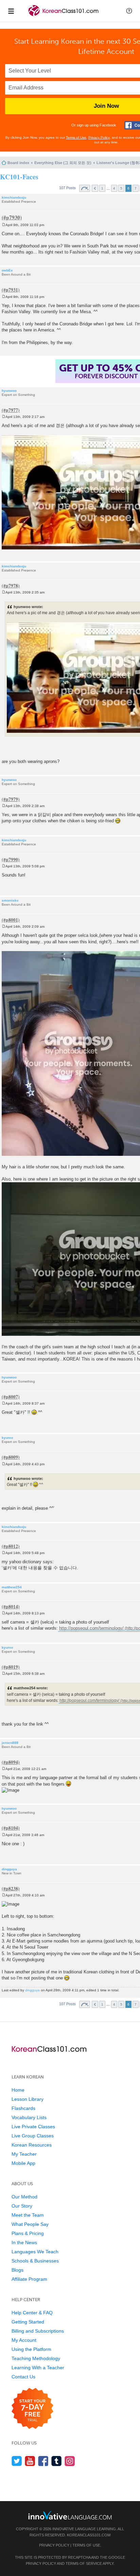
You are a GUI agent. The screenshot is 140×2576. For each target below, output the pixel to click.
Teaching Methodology (36, 2358)
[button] (129, 11)
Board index (18, 163)
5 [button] (121, 188)
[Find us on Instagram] (70, 2461)
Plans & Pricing (28, 2233)
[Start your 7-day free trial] (32, 2409)
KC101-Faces (19, 177)
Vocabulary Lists (29, 2117)
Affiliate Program (29, 2279)
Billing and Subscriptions (38, 2331)
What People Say (30, 2224)
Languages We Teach (35, 2252)
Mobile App (23, 2163)
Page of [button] (85, 188)
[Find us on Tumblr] (57, 2461)
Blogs (17, 2270)
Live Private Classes (33, 2127)
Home (18, 2090)
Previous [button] (95, 188)
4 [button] (114, 188)
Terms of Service (84, 2563)
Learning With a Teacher (38, 2368)
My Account (24, 2340)
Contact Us (23, 2377)
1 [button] (102, 188)
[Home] (64, 16)
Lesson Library (28, 2099)
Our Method (24, 2197)
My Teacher (24, 2154)
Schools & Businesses (35, 2261)
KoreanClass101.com (89, 2535)
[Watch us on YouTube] (30, 2461)
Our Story (22, 2206)
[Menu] (11, 11)
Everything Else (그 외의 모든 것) (63, 163)
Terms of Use (76, 137)
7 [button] (136, 188)
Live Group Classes (33, 2136)
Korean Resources (32, 2145)
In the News (24, 2242)
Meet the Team (28, 2215)
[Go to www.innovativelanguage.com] (70, 2515)
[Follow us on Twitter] (17, 2461)
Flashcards (23, 2108)
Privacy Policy (99, 137)
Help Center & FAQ (32, 2313)
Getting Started (28, 2322)
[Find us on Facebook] (43, 2461)
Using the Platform (31, 2349)
